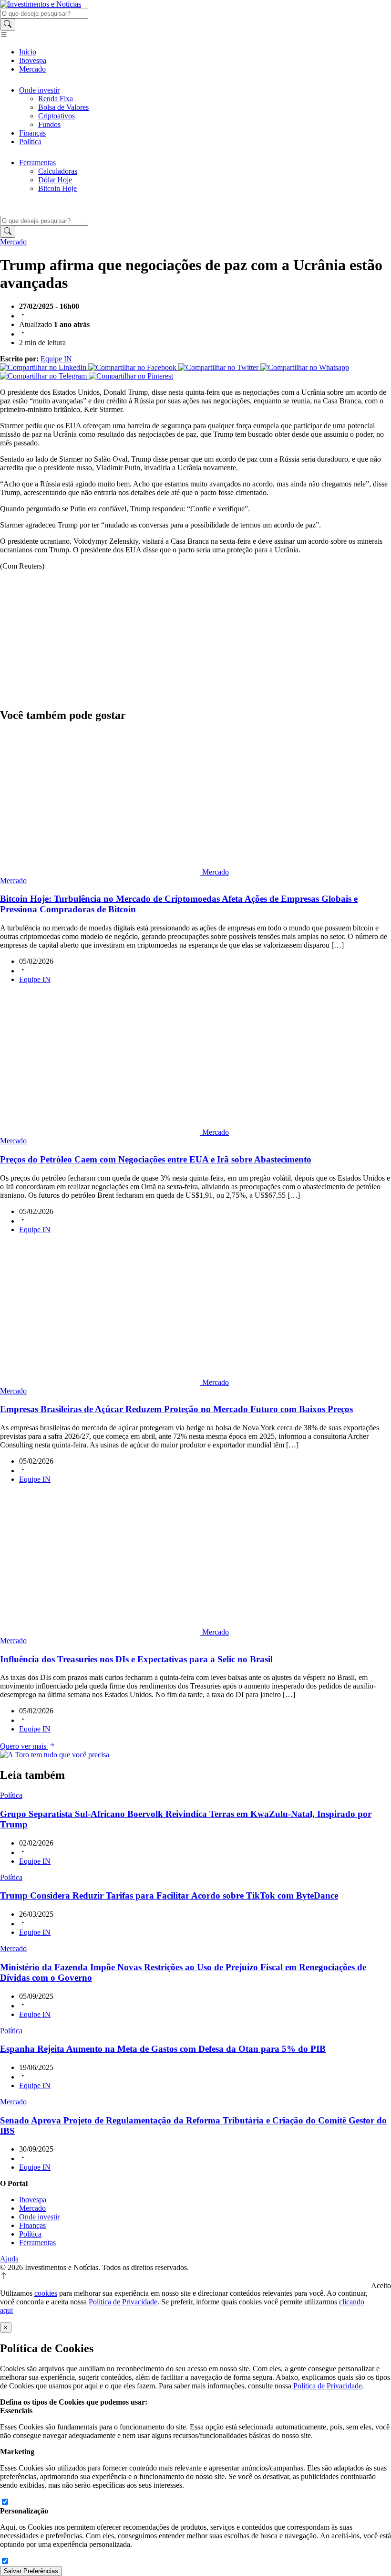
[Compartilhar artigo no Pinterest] (131, 376)
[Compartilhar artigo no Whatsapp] (305, 367)
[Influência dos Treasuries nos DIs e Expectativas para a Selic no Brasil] (101, 1632)
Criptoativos (57, 116)
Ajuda (9, 2259)
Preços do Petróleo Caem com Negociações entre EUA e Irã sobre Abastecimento (156, 1159)
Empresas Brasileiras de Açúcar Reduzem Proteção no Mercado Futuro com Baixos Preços (176, 1409)
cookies (46, 2293)
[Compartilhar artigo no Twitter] (219, 367)
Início (28, 52)
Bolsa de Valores (63, 107)
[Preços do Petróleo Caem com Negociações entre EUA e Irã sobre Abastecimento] (101, 1132)
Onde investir (39, 90)
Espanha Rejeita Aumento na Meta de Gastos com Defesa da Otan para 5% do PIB (163, 2049)
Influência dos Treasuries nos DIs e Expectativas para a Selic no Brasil (136, 1659)
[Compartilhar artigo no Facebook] (133, 367)
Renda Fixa (56, 99)
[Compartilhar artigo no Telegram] (44, 376)
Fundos (49, 124)
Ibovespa (33, 60)
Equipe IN (56, 359)
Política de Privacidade (123, 2302)
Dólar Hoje (55, 180)
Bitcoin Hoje (57, 188)
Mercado (32, 69)
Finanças (32, 133)
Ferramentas (37, 163)
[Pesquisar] (8, 25)
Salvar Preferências (31, 2571)
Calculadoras (58, 171)
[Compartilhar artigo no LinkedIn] (44, 367)
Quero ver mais (24, 1746)
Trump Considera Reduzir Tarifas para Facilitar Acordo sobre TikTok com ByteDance (169, 1895)
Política (30, 142)
